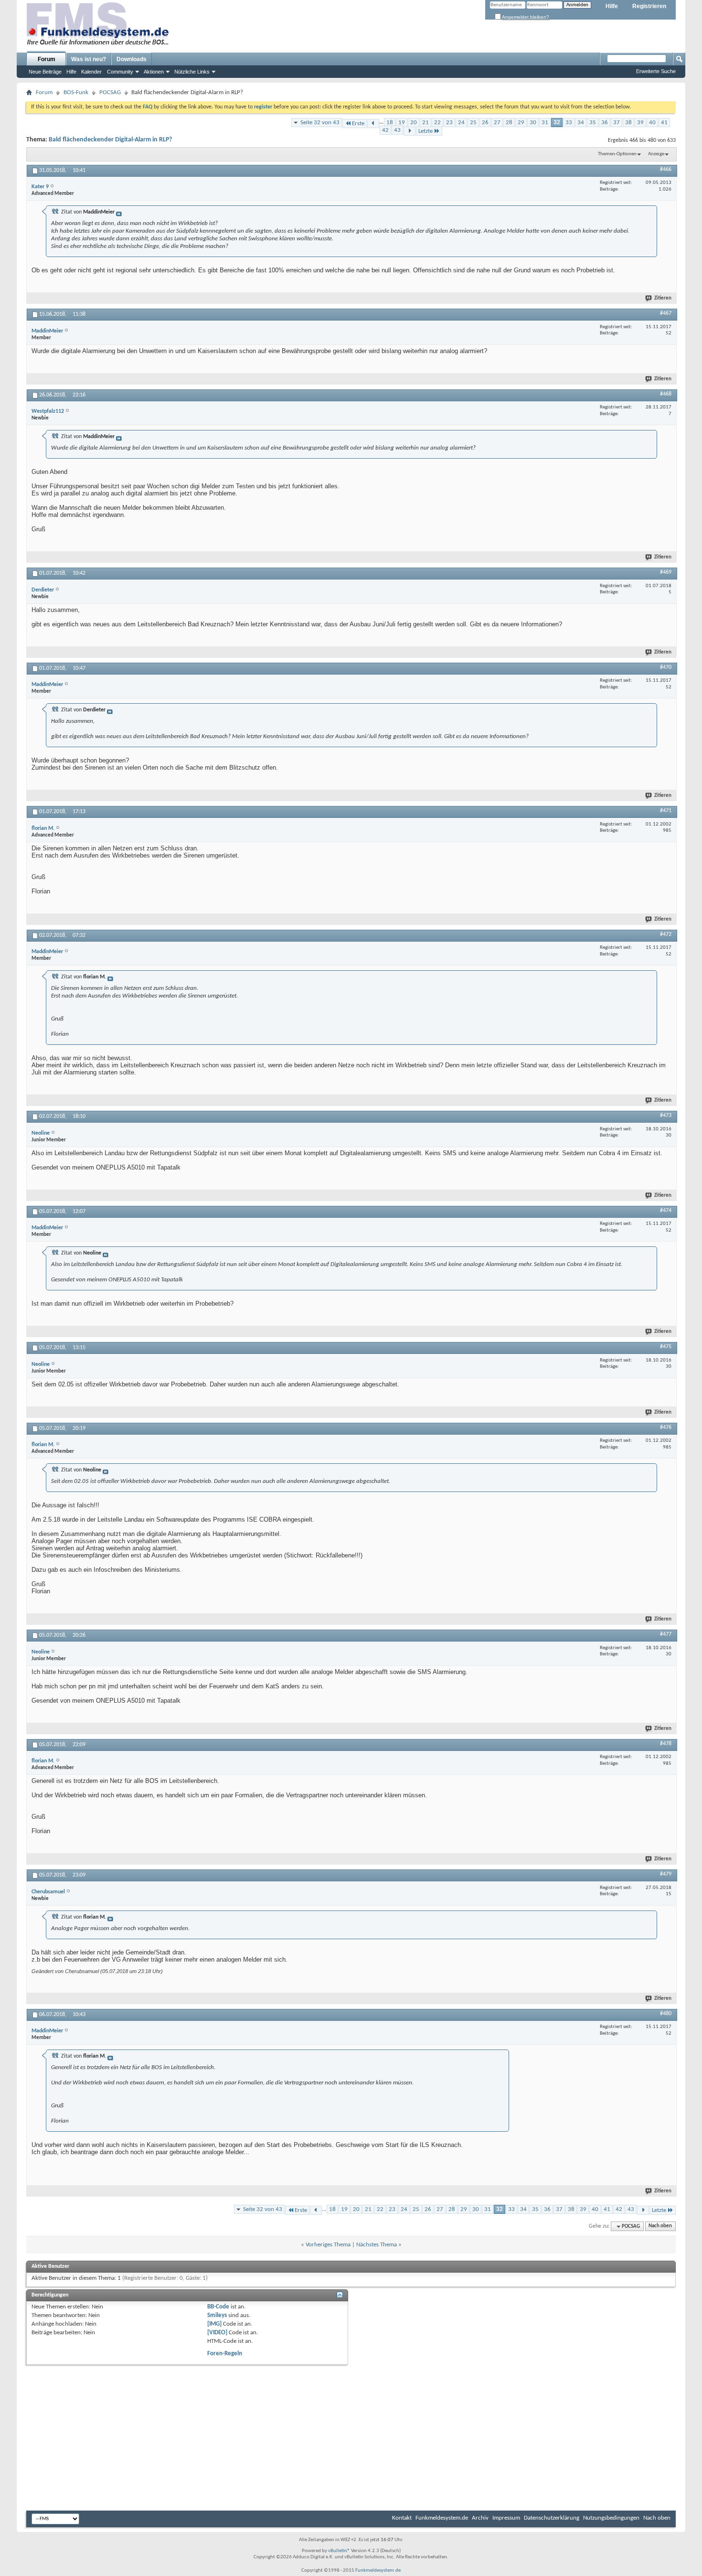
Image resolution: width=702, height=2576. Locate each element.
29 (521, 123)
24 (461, 123)
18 (390, 123)
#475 (666, 1347)
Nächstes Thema (377, 2245)
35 (593, 123)
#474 (666, 1211)
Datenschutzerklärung (552, 2518)
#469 (666, 572)
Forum (47, 59)
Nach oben (660, 2227)
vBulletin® (339, 2551)
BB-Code (218, 2307)
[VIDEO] (217, 2333)
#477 (666, 1634)
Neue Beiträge (45, 72)
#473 (666, 1116)
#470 (666, 667)
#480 (666, 2014)
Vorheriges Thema (328, 2245)
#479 (666, 1874)
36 (605, 123)
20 (414, 123)
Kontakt (402, 2518)
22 (437, 123)
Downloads (132, 59)
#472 (666, 934)
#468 (666, 394)
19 (402, 123)
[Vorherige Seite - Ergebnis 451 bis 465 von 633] (373, 123)
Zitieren (663, 298)
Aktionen (154, 72)
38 (628, 123)
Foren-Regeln (225, 2354)
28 (509, 123)
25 (473, 123)
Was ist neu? (89, 59)
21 (425, 123)
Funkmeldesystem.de (442, 2518)
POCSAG (110, 92)
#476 (666, 1428)
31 (545, 123)
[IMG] (214, 2324)
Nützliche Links (192, 72)
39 (640, 123)
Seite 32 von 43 (320, 123)
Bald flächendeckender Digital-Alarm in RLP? (110, 140)
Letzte (425, 131)
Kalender (91, 72)
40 (652, 123)
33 (569, 123)
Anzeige (656, 154)
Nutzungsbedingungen (611, 2518)
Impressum (506, 2518)
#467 (666, 313)
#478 (666, 1744)
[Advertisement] (600, 2107)
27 (497, 123)
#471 (666, 811)
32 (557, 123)
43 (397, 130)
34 (581, 123)
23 (449, 123)
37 (617, 123)
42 (385, 130)
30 (533, 123)
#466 (666, 170)
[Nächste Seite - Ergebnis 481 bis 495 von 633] (409, 131)
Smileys (217, 2315)
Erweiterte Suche (656, 71)
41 (664, 123)
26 (485, 123)
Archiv (480, 2518)
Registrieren (649, 6)
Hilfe (612, 6)
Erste (358, 123)
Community (120, 72)
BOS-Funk (76, 92)
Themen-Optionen (617, 154)
